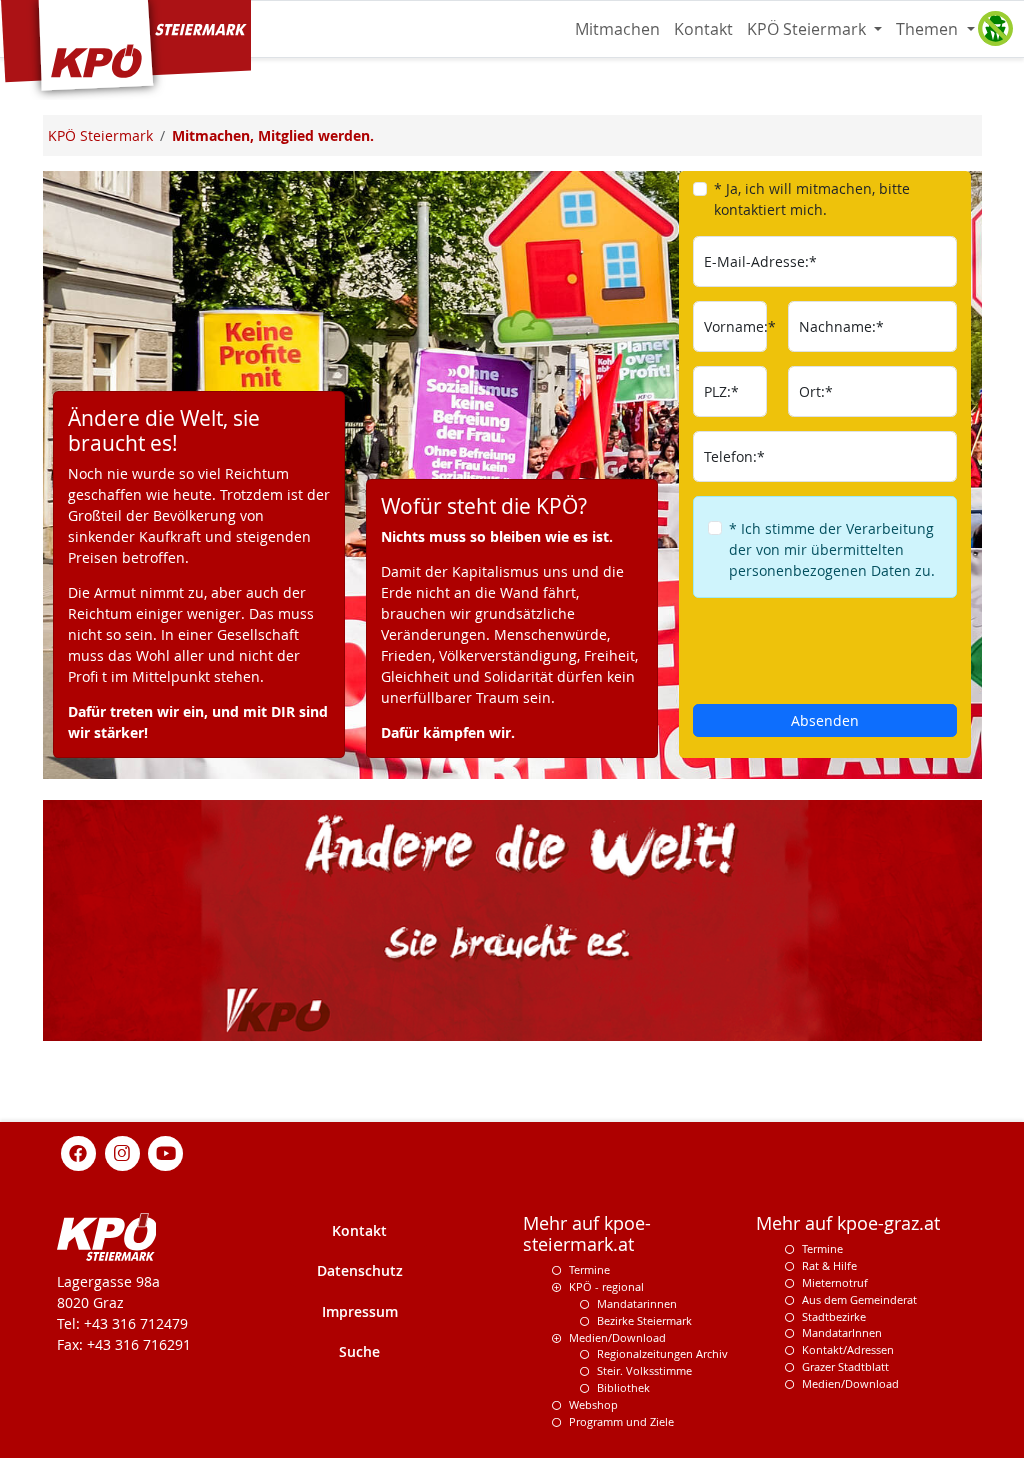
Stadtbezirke (834, 1316)
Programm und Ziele (621, 1421)
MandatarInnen (842, 1332)
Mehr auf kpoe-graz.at (848, 1223)
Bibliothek (623, 1387)
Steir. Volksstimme (644, 1370)
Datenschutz (360, 1270)
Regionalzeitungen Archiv (662, 1353)
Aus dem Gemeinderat (859, 1299)
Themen (929, 29)
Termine (589, 1269)
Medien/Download (617, 1337)
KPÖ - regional (606, 1286)
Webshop (593, 1404)
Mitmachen (617, 29)
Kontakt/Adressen (848, 1349)
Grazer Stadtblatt (845, 1366)
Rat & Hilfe (829, 1265)
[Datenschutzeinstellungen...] (995, 29)
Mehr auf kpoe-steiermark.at (587, 1234)
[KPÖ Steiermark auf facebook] (79, 1152)
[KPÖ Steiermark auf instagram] (122, 1152)
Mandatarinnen (637, 1303)
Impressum (360, 1311)
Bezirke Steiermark (644, 1320)
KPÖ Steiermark (808, 29)
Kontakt (703, 29)
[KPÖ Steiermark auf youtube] (166, 1152)
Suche (359, 1351)
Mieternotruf (835, 1282)
